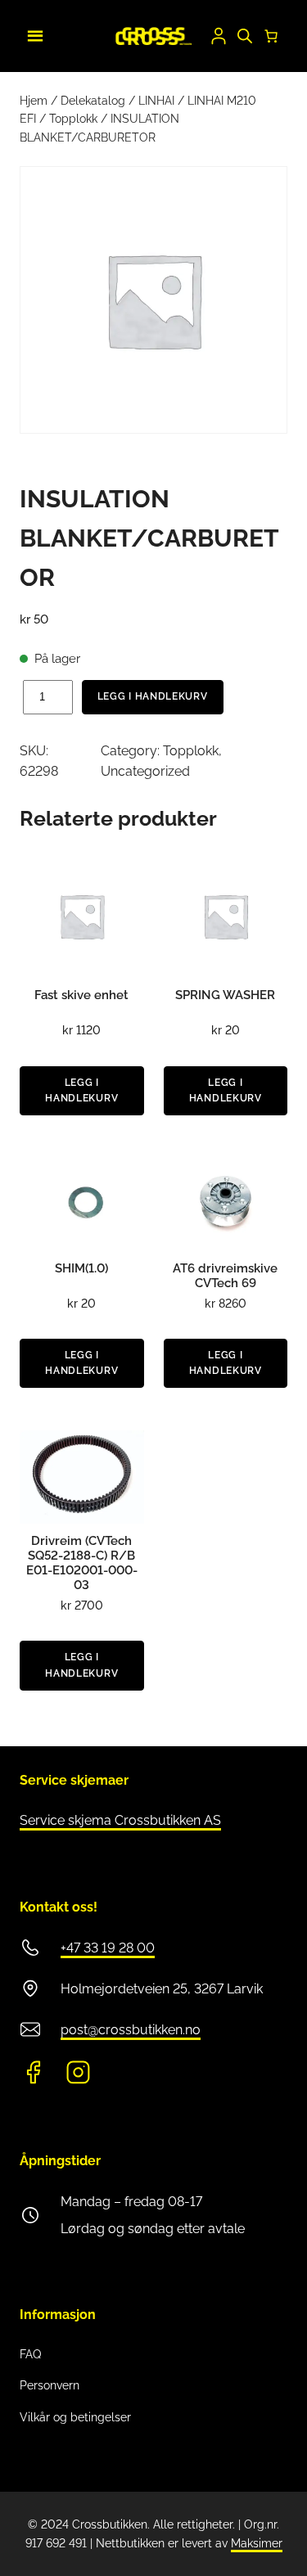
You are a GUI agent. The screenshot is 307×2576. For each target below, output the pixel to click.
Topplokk (73, 119)
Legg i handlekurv (153, 696)
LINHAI (156, 101)
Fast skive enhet (81, 995)
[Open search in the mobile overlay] (245, 36)
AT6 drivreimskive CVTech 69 (225, 1276)
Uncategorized (145, 771)
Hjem (34, 101)
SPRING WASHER (225, 995)
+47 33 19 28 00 (108, 1948)
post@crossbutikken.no (131, 2030)
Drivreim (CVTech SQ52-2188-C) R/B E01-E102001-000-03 (82, 1563)
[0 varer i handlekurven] (271, 36)
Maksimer (257, 2543)
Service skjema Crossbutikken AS (120, 1820)
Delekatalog (93, 101)
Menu (33, 34)
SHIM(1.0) (81, 1268)
